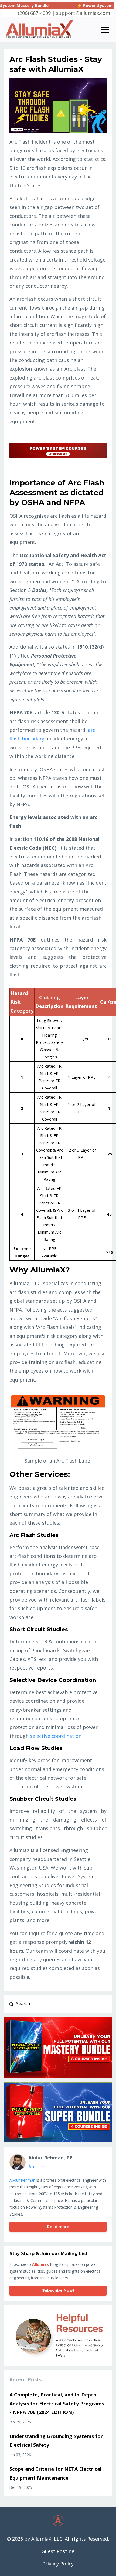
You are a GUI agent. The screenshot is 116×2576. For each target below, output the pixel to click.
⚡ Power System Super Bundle (79, 5)
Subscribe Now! (58, 2290)
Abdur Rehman (22, 2180)
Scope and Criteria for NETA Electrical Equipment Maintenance (55, 2473)
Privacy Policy (58, 2564)
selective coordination (56, 1736)
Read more (58, 2227)
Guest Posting (58, 2551)
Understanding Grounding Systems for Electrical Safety (56, 2440)
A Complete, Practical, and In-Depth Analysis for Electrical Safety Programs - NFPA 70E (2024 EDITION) (57, 2403)
